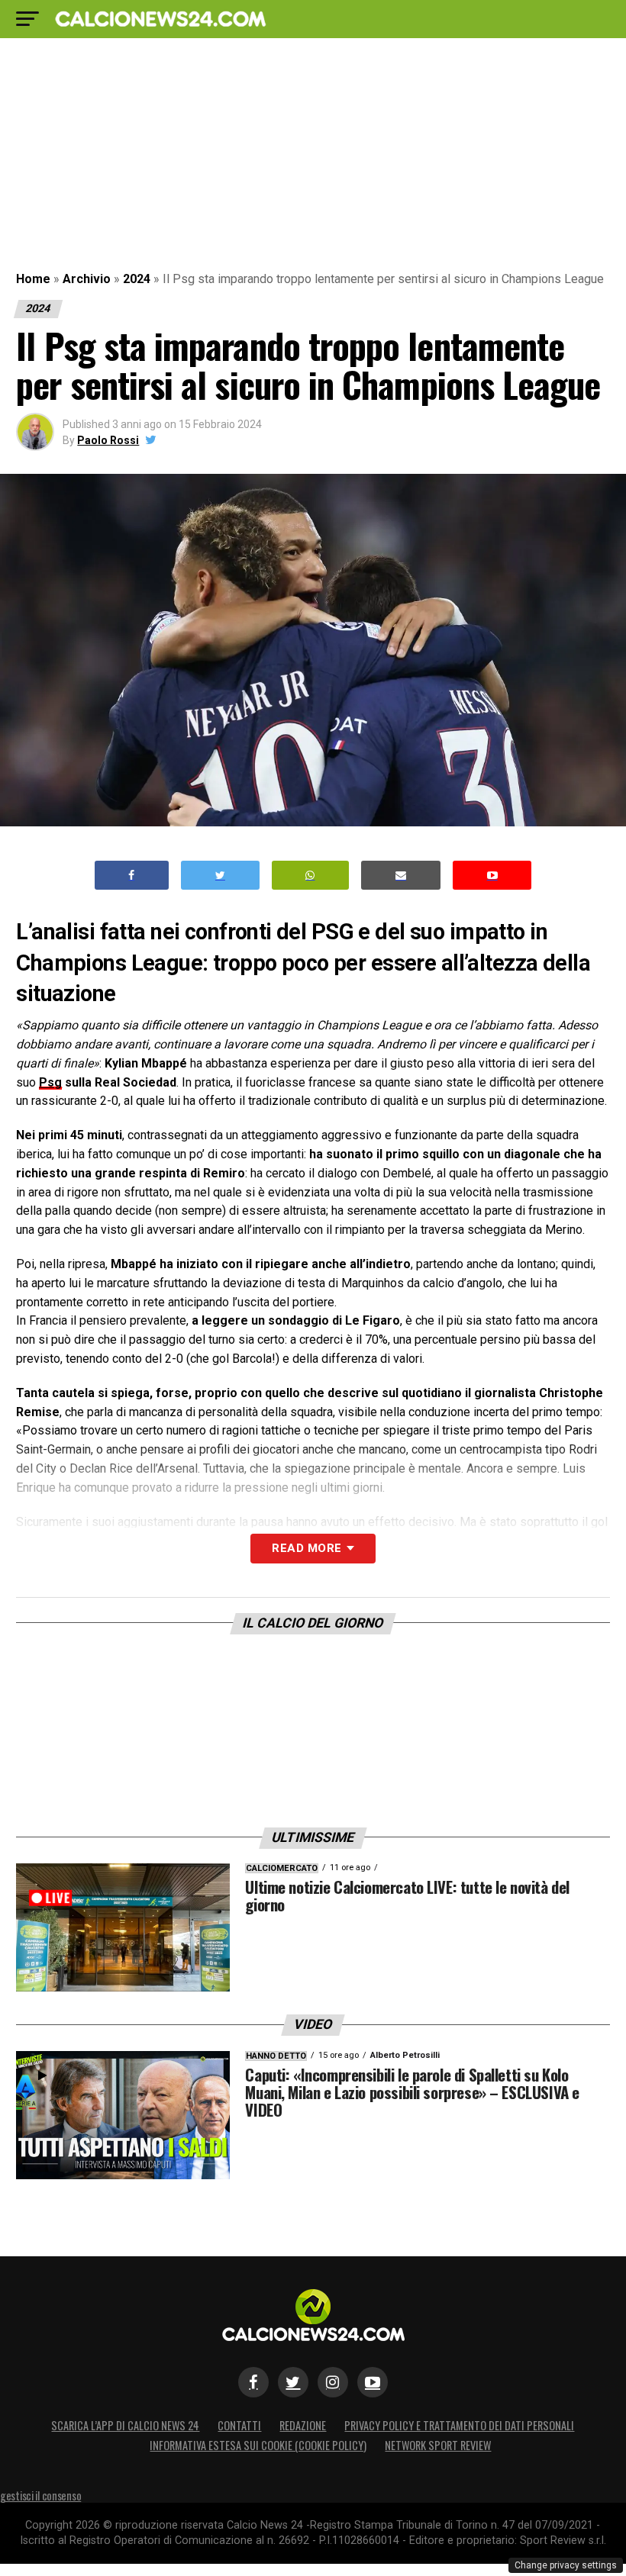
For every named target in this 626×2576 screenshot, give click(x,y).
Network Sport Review (438, 2445)
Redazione (303, 2425)
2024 (137, 279)
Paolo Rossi (108, 440)
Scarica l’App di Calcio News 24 (125, 2425)
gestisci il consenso (40, 2495)
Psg (50, 1082)
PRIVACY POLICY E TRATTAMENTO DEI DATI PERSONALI (459, 2425)
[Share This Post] (311, 876)
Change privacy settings (566, 2565)
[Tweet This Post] (220, 876)
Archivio (87, 279)
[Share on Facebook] (132, 876)
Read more (307, 1548)
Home (33, 279)
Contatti (239, 2425)
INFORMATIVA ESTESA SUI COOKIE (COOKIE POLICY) (258, 2445)
